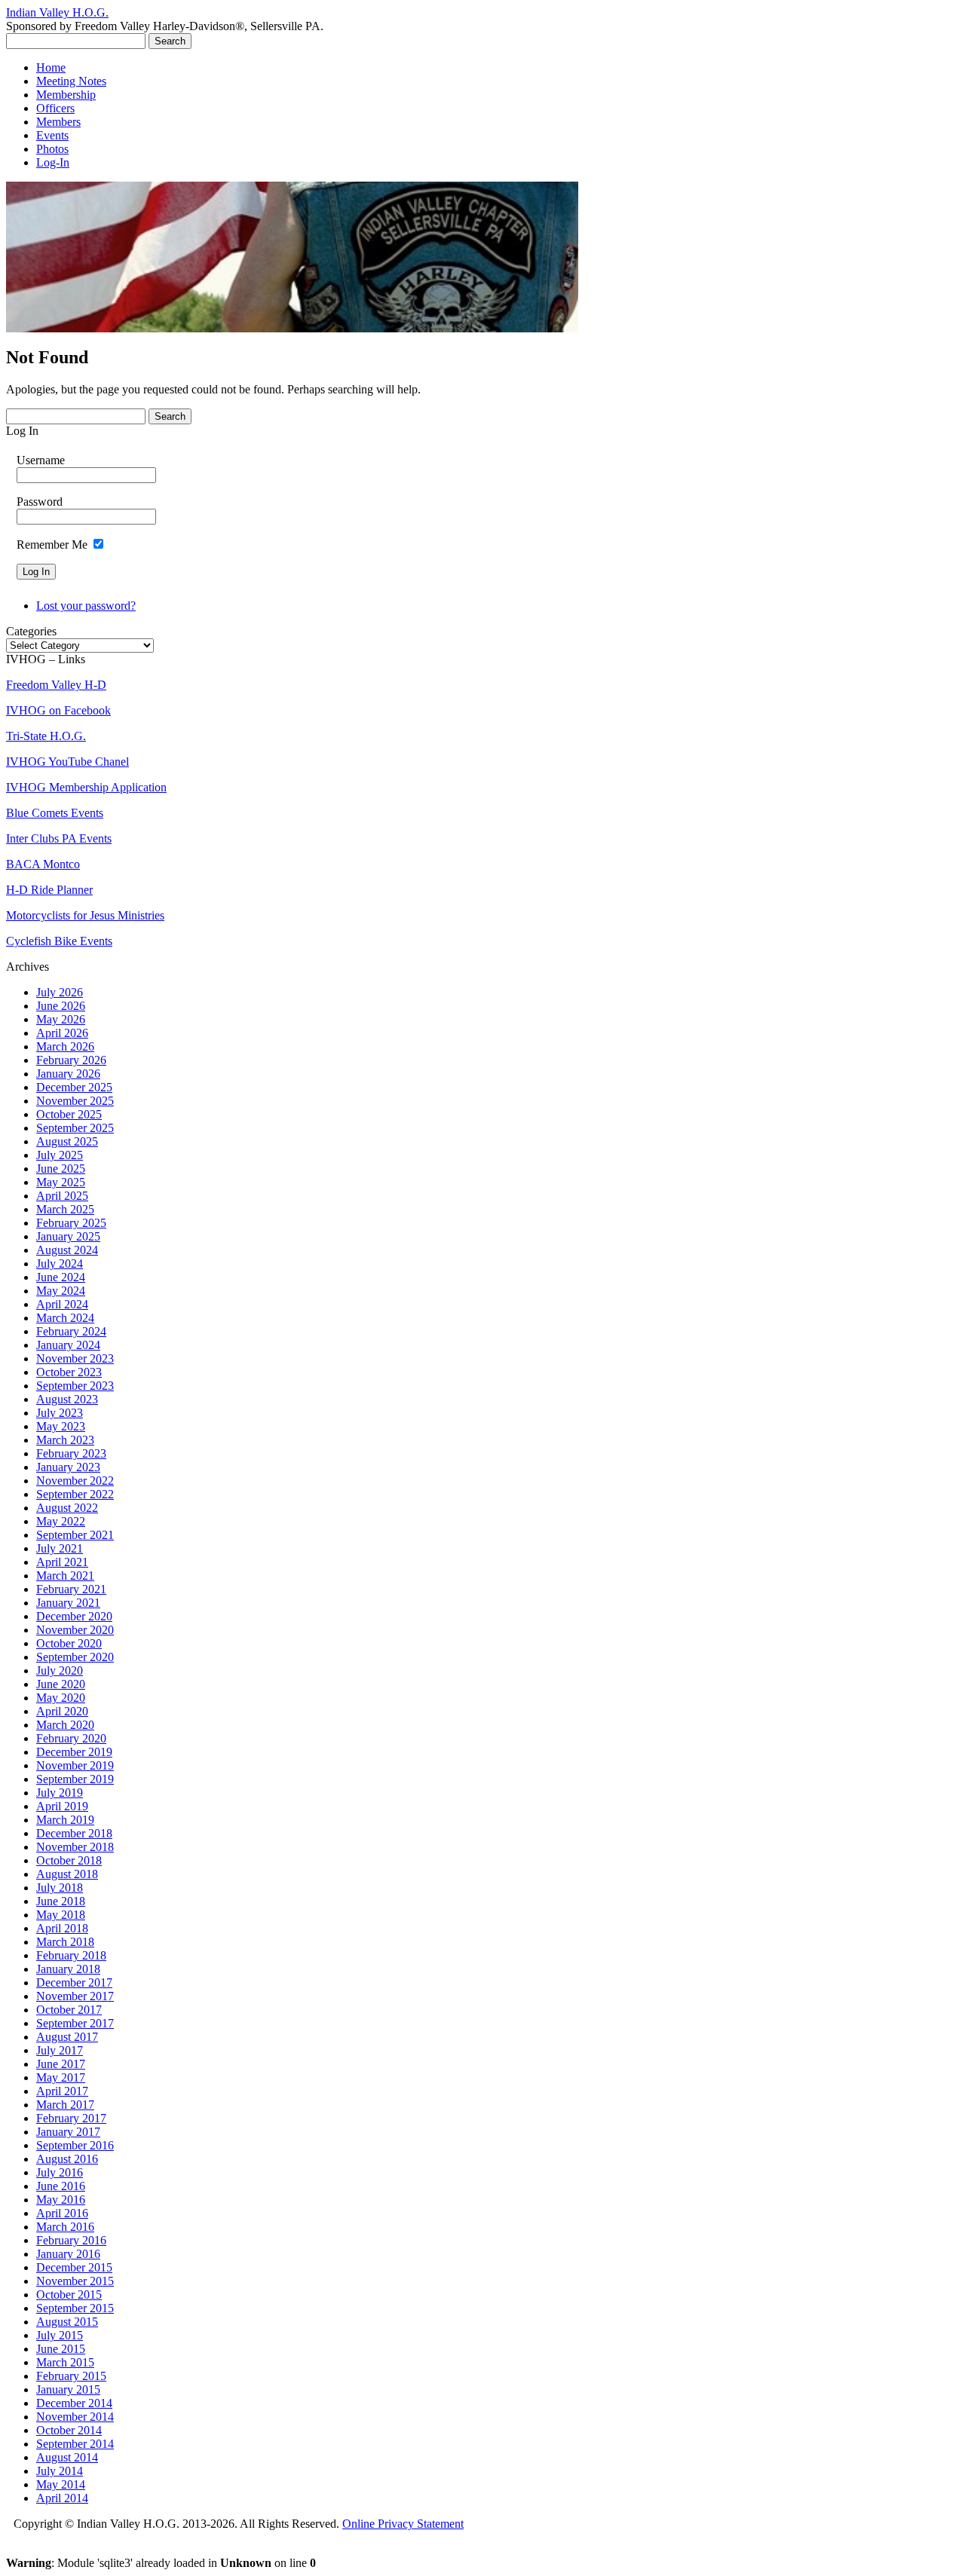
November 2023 (75, 1358)
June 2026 (61, 1006)
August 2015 (67, 2322)
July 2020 (60, 1670)
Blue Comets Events (55, 813)
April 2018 (62, 1928)
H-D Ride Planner (49, 890)
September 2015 (75, 2308)
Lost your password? (86, 606)
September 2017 (75, 2023)
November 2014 (75, 2417)
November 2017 (75, 1996)
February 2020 (71, 1738)
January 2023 (68, 1467)
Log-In (53, 162)
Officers (55, 108)
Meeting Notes (71, 81)
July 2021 (60, 1548)
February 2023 (71, 1453)
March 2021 (65, 1576)
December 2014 (74, 2403)
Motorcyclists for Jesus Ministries (85, 915)
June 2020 (61, 1684)
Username (41, 460)
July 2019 (60, 1793)
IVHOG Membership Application (86, 787)
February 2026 (71, 1060)
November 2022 (75, 1481)
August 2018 (67, 1874)
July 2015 (60, 2335)
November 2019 (75, 1765)
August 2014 (67, 2457)
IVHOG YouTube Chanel (67, 762)
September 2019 (75, 1779)
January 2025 (68, 1236)
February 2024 (71, 1331)
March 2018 (65, 1942)
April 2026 (62, 1033)
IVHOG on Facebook (58, 710)
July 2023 (60, 1413)
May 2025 (61, 1182)
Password (40, 502)
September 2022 (75, 1494)
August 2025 (67, 1141)
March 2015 (65, 2362)
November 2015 (75, 2281)
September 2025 (75, 1128)
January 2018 (68, 1969)
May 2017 (61, 2077)
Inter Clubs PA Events (59, 838)
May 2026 (61, 1019)
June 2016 (61, 2186)
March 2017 (65, 2105)
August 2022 (67, 1508)
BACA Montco (43, 864)
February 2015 (71, 2376)
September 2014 (75, 2444)
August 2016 (67, 2159)
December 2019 (74, 1752)
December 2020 (74, 1616)
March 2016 (65, 2227)
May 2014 (61, 2484)
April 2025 (62, 1196)
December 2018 (74, 1833)
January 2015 (68, 2389)
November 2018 (75, 1847)
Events (52, 135)
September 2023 (75, 1386)
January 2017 (68, 2132)
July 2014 (60, 2471)
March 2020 (65, 1725)
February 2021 (71, 1589)
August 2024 (67, 1250)
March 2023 (65, 1440)
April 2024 (62, 1304)
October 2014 (69, 2430)
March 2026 (65, 1046)
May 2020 (61, 1698)
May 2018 (61, 1915)
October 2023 (69, 1372)
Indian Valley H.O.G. (57, 12)
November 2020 (75, 1630)
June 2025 (61, 1169)
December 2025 (74, 1087)
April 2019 (62, 1806)
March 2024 (65, 1318)
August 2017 (67, 2037)
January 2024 (68, 1345)
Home (51, 67)
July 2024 (60, 1264)
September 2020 (75, 1657)
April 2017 (62, 2091)
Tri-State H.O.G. (46, 736)
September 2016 (75, 2145)
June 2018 (61, 1901)
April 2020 (62, 1711)
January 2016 (68, 2254)
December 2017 (74, 1982)
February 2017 (71, 2118)
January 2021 (68, 1603)
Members (58, 122)
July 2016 (60, 2172)
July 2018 (60, 1888)
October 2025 (69, 1114)
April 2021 (62, 1562)
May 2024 (61, 1291)
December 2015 (74, 2267)
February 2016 (71, 2240)
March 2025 (65, 1209)
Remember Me (52, 545)
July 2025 (60, 1155)
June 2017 (61, 2064)
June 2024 (61, 1277)
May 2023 (61, 1426)
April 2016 (62, 2213)
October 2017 (69, 2010)
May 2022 (61, 1521)
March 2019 (65, 1820)
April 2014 (62, 2498)
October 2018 (69, 1860)
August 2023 (67, 1399)
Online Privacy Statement (403, 2524)
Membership (66, 95)
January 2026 (68, 1074)
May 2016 (61, 2200)
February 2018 (71, 1955)
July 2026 (60, 992)
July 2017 (60, 2050)
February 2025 (71, 1223)
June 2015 (61, 2349)
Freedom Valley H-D (56, 685)
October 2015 (69, 2295)
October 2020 (69, 1643)
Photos (52, 149)
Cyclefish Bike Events (59, 941)
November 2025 (75, 1101)
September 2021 (75, 1535)
